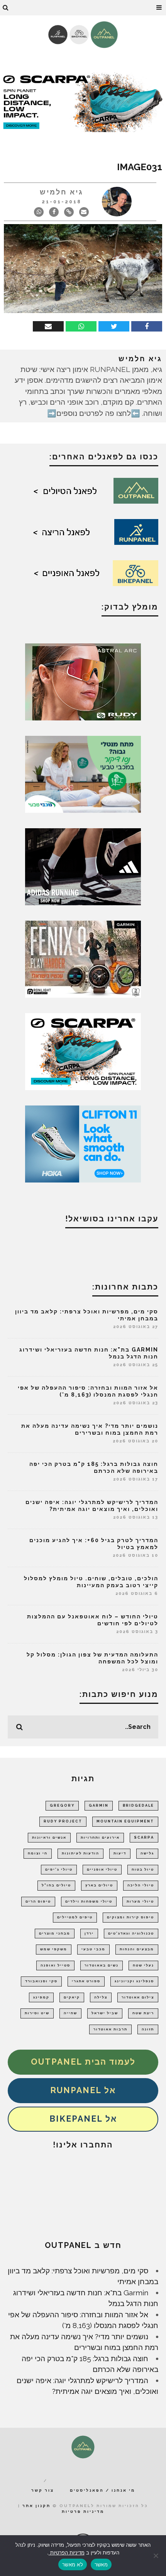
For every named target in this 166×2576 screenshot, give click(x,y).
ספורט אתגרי (86, 1981)
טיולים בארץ (99, 1885)
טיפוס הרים (38, 1901)
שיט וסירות (37, 2013)
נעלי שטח (143, 1965)
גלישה (147, 1853)
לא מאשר (73, 2564)
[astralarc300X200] (83, 681)
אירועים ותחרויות (100, 1837)
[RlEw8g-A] (83, 958)
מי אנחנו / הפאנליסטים (102, 2490)
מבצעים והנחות (137, 1949)
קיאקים (72, 1997)
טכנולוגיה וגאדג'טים (131, 1933)
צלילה (101, 1997)
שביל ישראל (105, 2013)
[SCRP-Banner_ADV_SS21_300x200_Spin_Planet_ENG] (83, 1051)
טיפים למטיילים (75, 1917)
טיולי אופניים (102, 1869)
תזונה (148, 2029)
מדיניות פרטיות (83, 2512)
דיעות (120, 1853)
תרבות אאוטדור (110, 2029)
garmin (99, 1806)
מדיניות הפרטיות (67, 2553)
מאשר (101, 2564)
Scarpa (144, 1837)
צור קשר (43, 2490)
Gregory (62, 1806)
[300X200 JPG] (83, 866)
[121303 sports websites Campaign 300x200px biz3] (83, 774)
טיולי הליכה (141, 1885)
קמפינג (41, 1997)
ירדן (89, 1933)
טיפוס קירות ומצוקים (130, 1917)
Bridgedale (138, 1806)
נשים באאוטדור (102, 1965)
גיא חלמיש (62, 192)
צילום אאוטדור (138, 1997)
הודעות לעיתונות (80, 1853)
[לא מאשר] (156, 2556)
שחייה (70, 2013)
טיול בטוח (143, 1869)
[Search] (6, 8)
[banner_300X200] (83, 1143)
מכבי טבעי (93, 1949)
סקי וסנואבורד (41, 1981)
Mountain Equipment (125, 1821)
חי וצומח (38, 1853)
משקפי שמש (54, 1949)
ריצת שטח (143, 2013)
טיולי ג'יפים (59, 1869)
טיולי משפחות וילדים (89, 1901)
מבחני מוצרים (55, 1933)
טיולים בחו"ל (56, 1885)
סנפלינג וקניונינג (134, 1981)
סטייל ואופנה (55, 1965)
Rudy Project (63, 1821)
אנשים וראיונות (49, 1837)
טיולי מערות (140, 1901)
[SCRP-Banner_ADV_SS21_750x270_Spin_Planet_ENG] (83, 101)
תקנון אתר (36, 2506)
